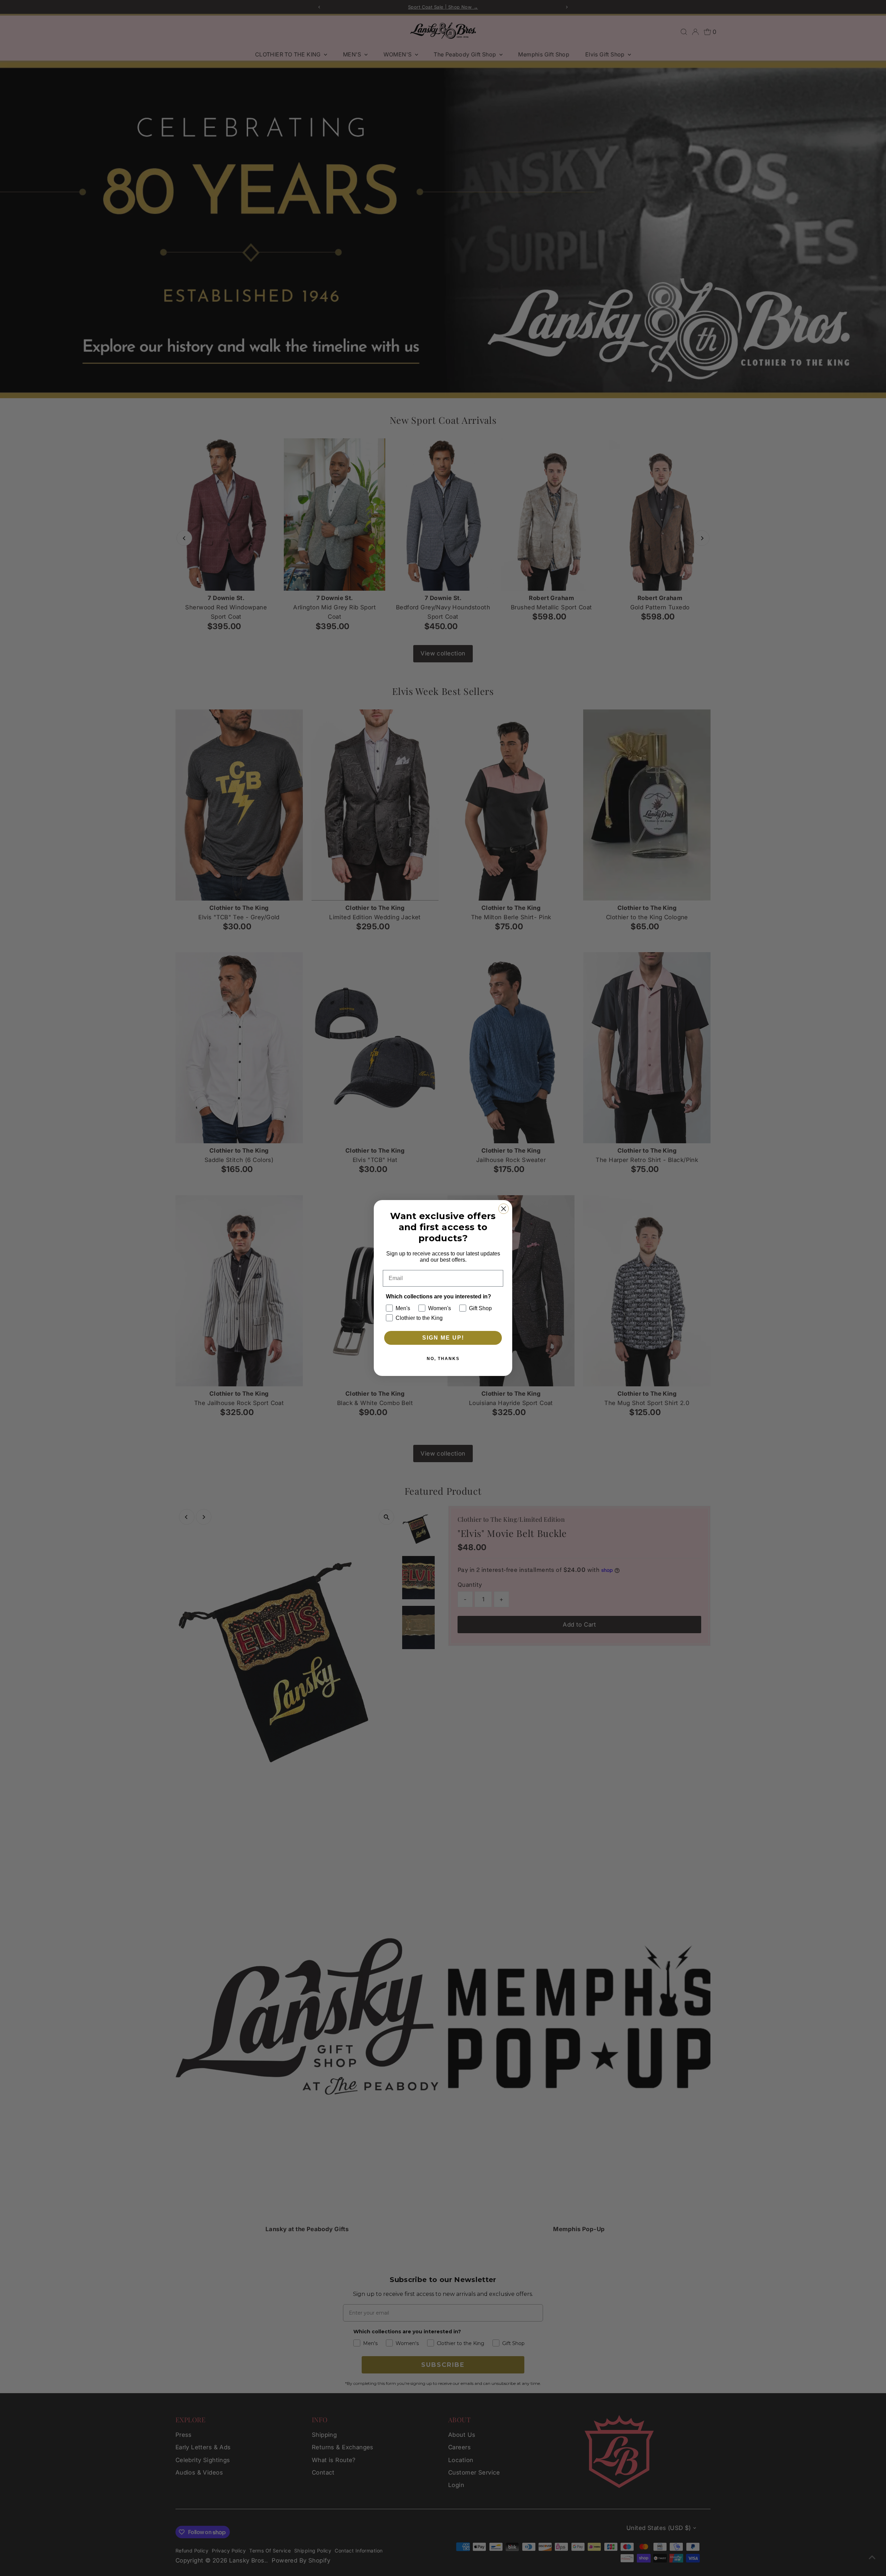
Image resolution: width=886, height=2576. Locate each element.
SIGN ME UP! (443, 1338)
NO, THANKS (443, 1359)
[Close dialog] (504, 1209)
